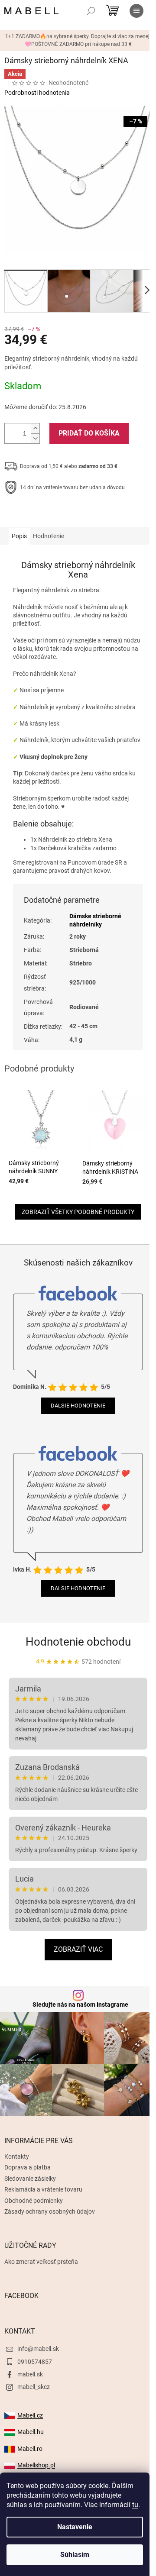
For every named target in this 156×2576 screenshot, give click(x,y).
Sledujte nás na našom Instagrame (80, 2005)
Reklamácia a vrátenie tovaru (43, 2189)
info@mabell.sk (38, 2349)
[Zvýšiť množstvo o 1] (35, 428)
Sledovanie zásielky (30, 2179)
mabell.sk (30, 2374)
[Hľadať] (91, 11)
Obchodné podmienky (34, 2201)
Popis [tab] (19, 536)
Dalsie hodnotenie (78, 1406)
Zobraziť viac (78, 1949)
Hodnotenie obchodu (78, 1642)
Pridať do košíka (89, 433)
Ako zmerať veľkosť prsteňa (41, 2262)
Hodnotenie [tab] (49, 536)
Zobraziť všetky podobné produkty (78, 1212)
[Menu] (136, 11)
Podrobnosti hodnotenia (37, 93)
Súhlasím (75, 2555)
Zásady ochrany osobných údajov (50, 2211)
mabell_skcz (34, 2387)
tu (135, 2505)
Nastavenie (75, 2527)
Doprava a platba (28, 2167)
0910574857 (35, 2362)
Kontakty (17, 2156)
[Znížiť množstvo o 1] (35, 438)
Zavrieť (63, 514)
